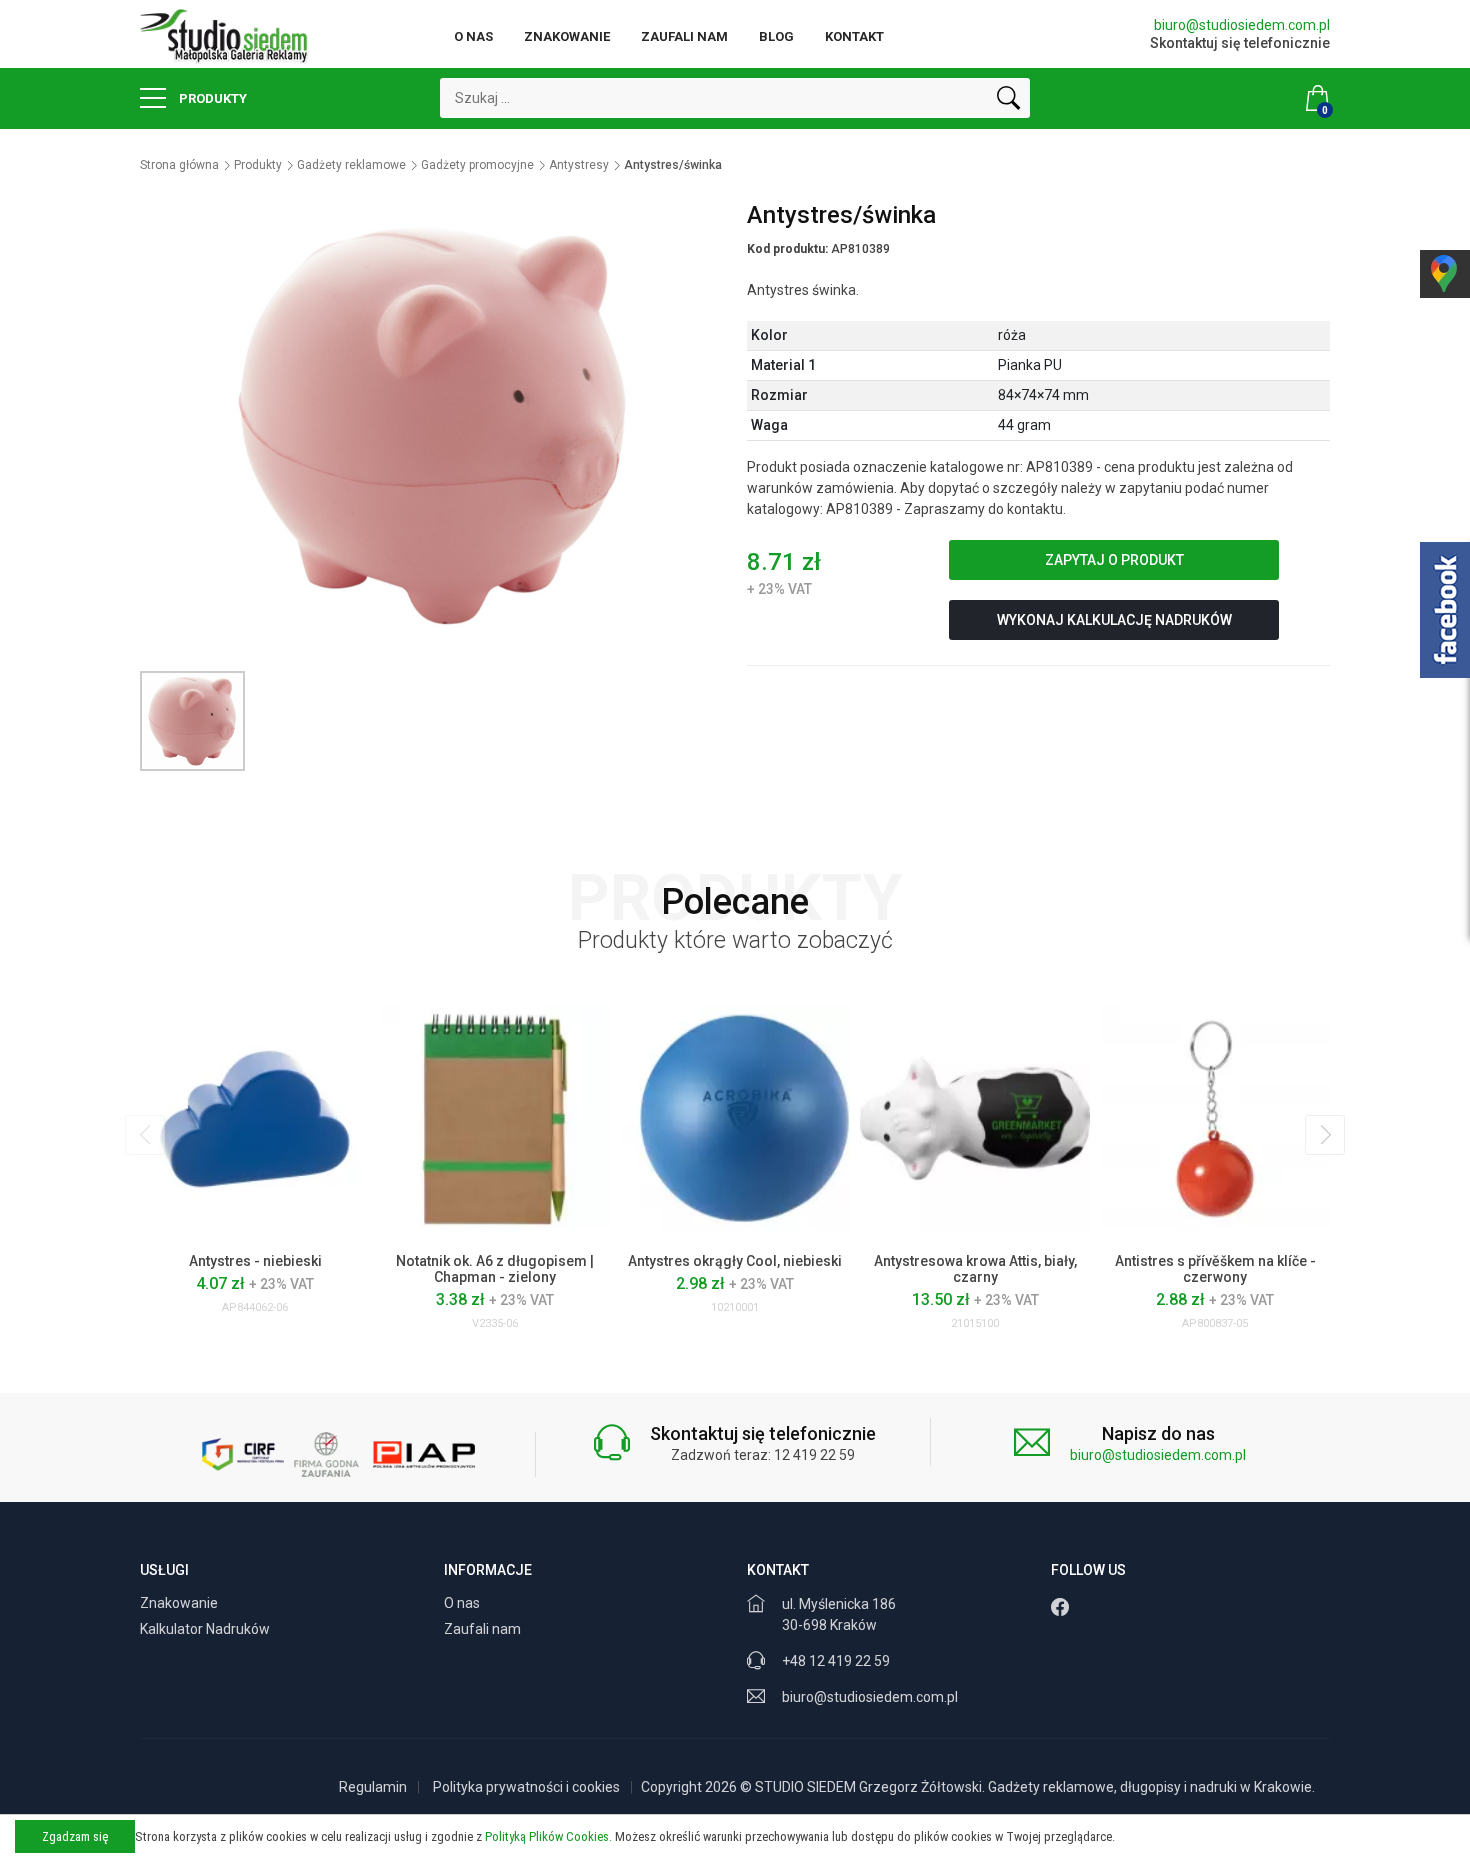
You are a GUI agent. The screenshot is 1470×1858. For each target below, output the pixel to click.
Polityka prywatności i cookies (526, 1787)
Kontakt (854, 36)
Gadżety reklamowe (351, 165)
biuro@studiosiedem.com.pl (1242, 25)
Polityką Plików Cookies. (548, 1836)
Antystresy (579, 165)
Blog (776, 36)
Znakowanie (567, 36)
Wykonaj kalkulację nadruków (1114, 620)
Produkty (211, 98)
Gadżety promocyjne (477, 165)
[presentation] (145, 1135)
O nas (473, 36)
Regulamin (373, 1787)
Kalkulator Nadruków (206, 1629)
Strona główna (179, 165)
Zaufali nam (684, 36)
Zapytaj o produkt (1114, 560)
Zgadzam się (75, 1836)
